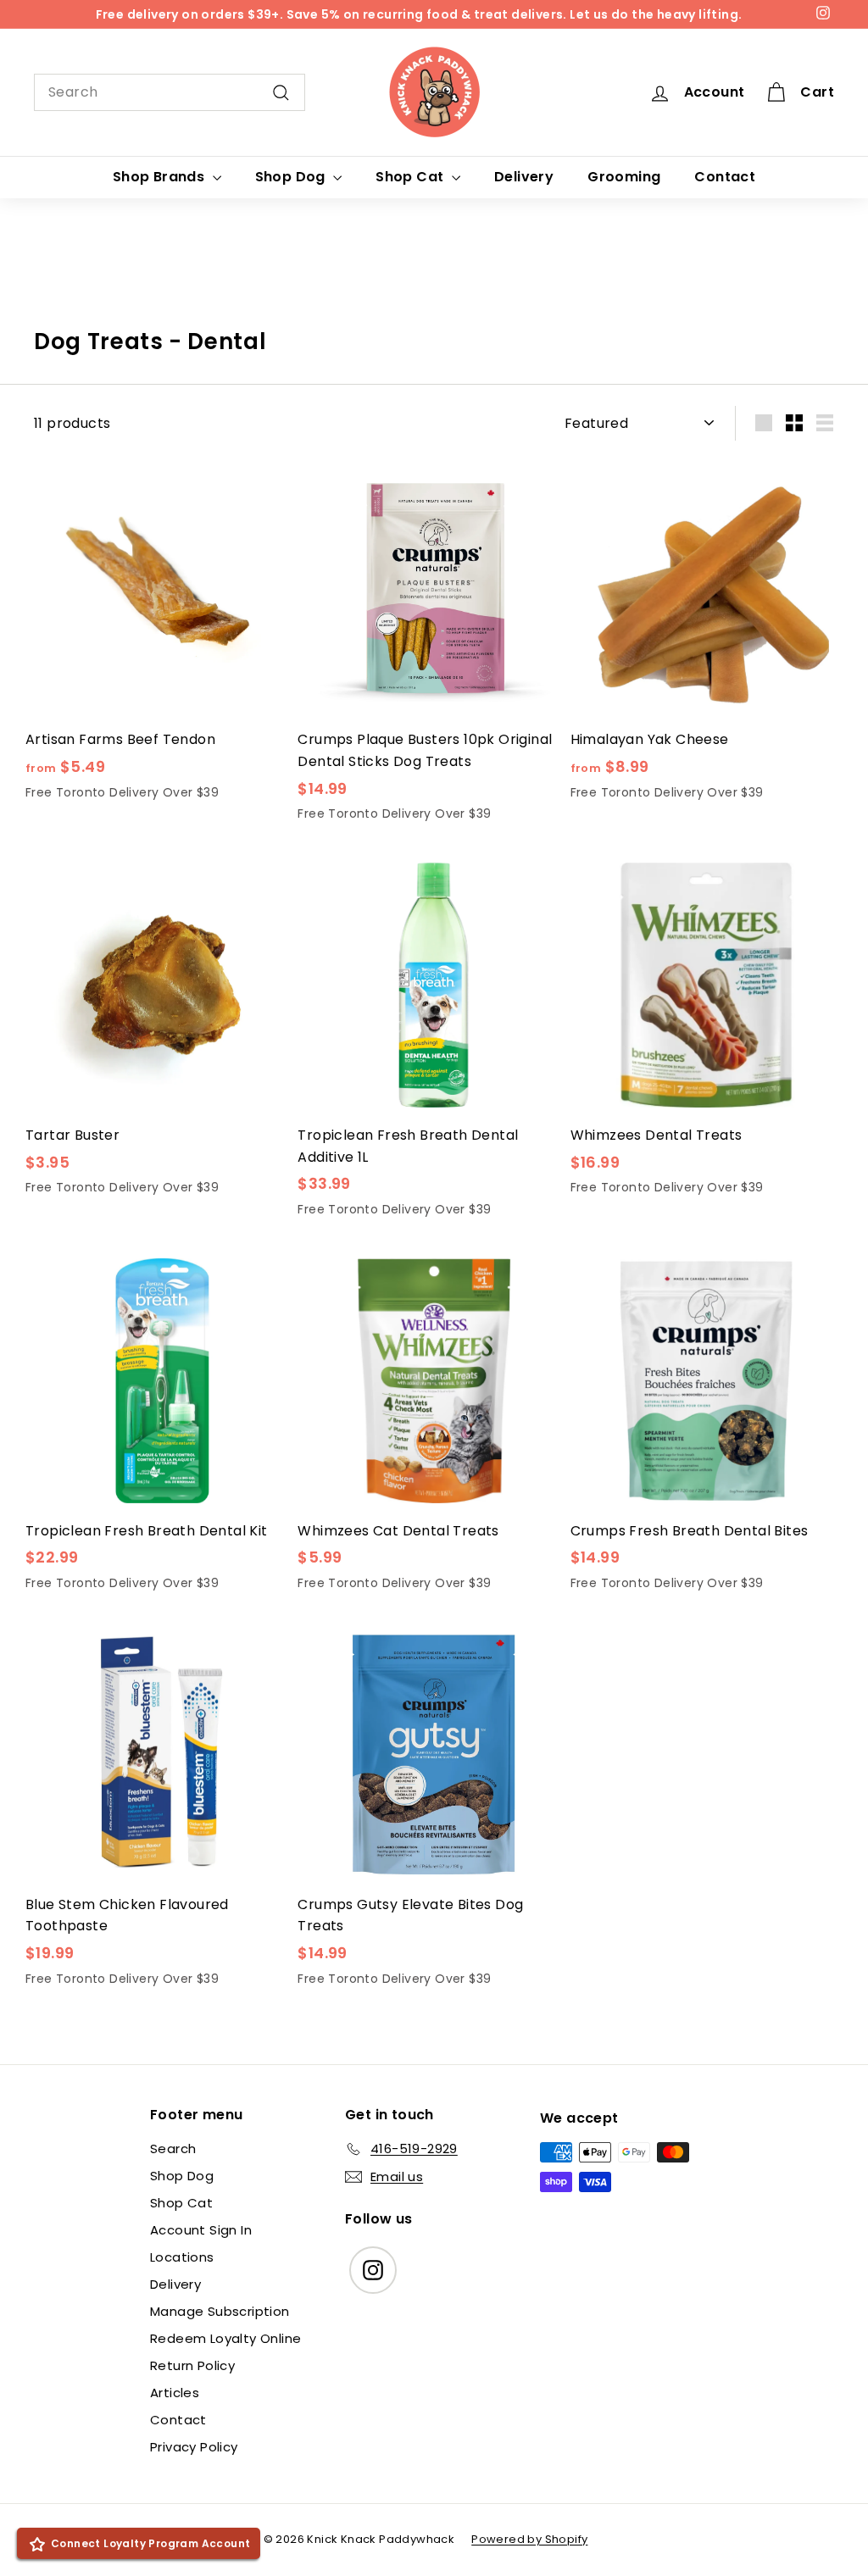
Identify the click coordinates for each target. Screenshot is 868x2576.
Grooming (624, 177)
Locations (182, 2257)
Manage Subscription (220, 2311)
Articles (175, 2393)
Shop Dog (292, 177)
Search (173, 2149)
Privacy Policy (194, 2447)
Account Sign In (201, 2230)
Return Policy (192, 2365)
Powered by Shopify (529, 2539)
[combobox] (170, 92)
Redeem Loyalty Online (225, 2338)
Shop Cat (412, 177)
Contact (725, 177)
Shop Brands (161, 177)
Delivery (524, 177)
